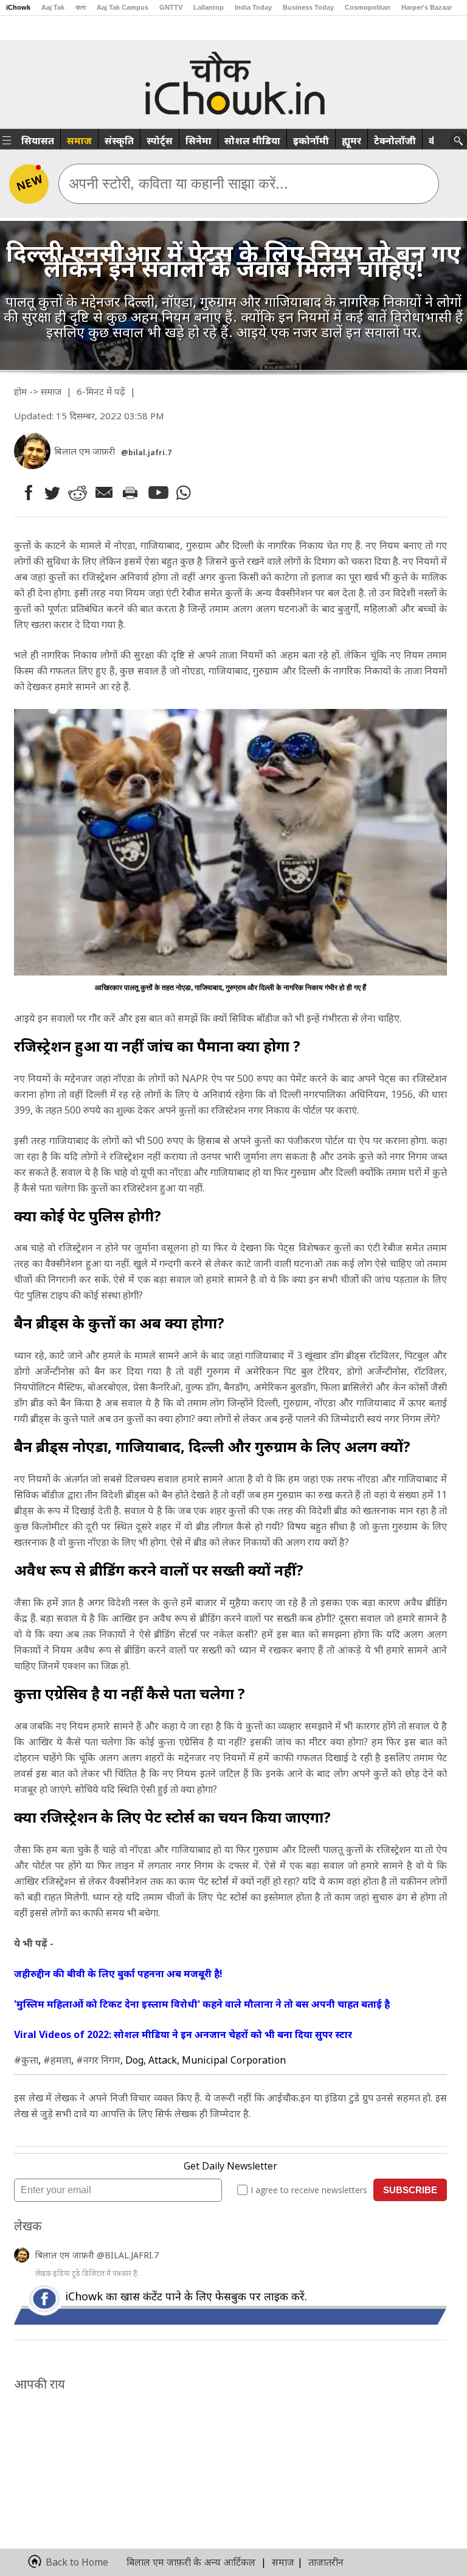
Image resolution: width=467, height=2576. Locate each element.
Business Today (308, 7)
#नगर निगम (98, 2060)
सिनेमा (199, 141)
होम (20, 391)
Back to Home (77, 2562)
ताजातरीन (326, 2562)
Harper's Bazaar (427, 7)
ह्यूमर (351, 141)
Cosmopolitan (368, 7)
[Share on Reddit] (78, 493)
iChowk (18, 7)
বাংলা (81, 7)
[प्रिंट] (133, 492)
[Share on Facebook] (26, 493)
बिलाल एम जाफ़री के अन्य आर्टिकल (191, 2562)
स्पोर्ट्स (160, 141)
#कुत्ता (26, 2060)
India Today (253, 7)
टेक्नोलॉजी (395, 141)
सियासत (38, 141)
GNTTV (171, 7)
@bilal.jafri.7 (146, 452)
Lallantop (209, 7)
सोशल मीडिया (252, 141)
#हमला (57, 2060)
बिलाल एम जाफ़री (66, 2255)
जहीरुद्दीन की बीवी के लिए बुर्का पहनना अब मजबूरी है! (118, 1974)
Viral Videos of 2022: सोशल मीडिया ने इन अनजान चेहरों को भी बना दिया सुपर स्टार (183, 2034)
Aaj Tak (53, 7)
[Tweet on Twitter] (51, 492)
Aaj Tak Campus (123, 7)
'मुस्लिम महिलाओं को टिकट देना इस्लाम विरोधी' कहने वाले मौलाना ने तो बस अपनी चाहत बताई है (202, 2004)
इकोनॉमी (311, 141)
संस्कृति (119, 141)
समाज (79, 141)
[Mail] (106, 493)
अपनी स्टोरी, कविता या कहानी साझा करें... (178, 183)
